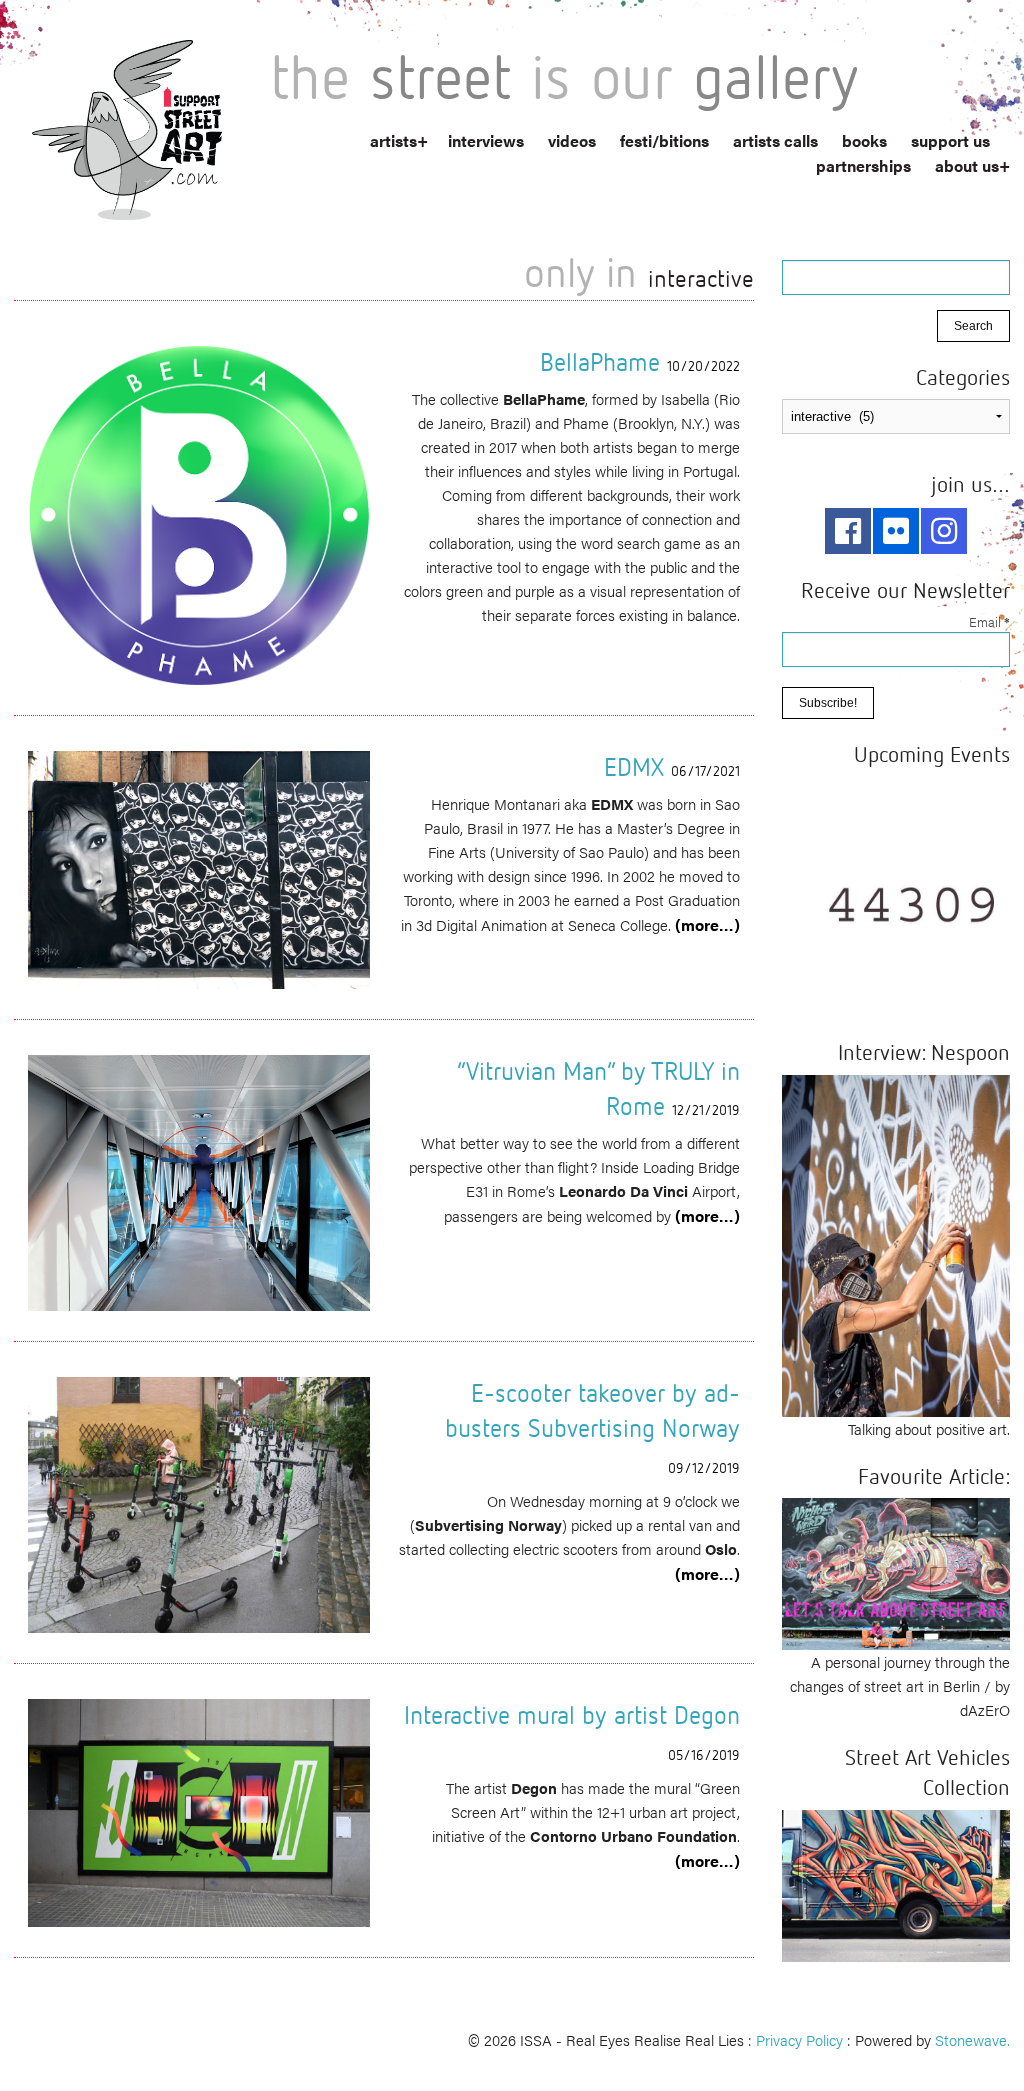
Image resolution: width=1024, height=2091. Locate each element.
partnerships (863, 165)
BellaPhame (600, 361)
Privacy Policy (799, 2039)
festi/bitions (664, 140)
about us (967, 165)
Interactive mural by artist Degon (572, 1714)
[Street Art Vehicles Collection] (896, 1883)
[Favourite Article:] (896, 1571)
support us (950, 140)
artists (393, 140)
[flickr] (896, 531)
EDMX (634, 766)
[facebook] (848, 531)
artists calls (775, 140)
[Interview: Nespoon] (896, 1242)
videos (572, 140)
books (864, 140)
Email (989, 621)
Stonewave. (972, 2039)
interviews (486, 140)
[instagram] (944, 531)
